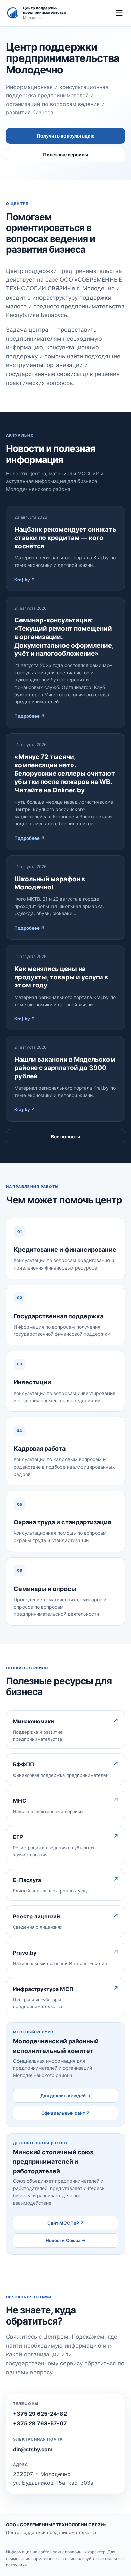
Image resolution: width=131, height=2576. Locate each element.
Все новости (66, 1137)
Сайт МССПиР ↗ (66, 2223)
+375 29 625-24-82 (40, 2414)
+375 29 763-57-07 (40, 2423)
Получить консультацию (66, 136)
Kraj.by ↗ (25, 580)
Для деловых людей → (65, 2096)
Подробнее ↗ (30, 716)
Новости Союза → (66, 2240)
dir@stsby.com (33, 2449)
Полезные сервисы (65, 154)
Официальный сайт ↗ (66, 2113)
